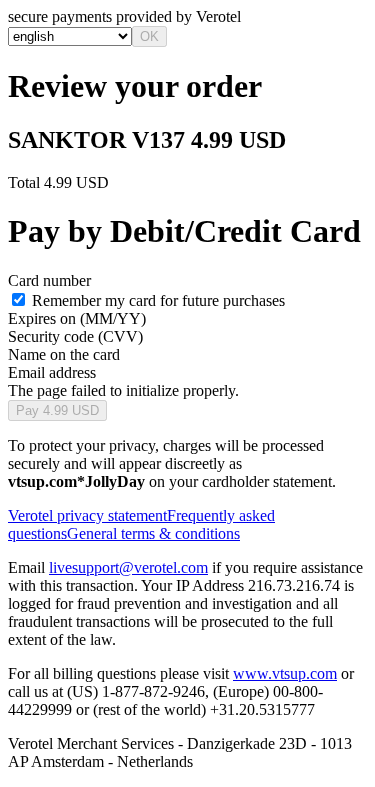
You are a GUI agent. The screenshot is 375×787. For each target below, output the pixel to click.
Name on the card (64, 354)
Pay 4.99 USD (57, 410)
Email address (52, 372)
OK (149, 36)
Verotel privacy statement (87, 515)
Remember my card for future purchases (158, 300)
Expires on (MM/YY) (77, 318)
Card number (49, 280)
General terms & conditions (153, 533)
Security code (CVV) (75, 336)
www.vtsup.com (285, 673)
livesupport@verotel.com (128, 567)
